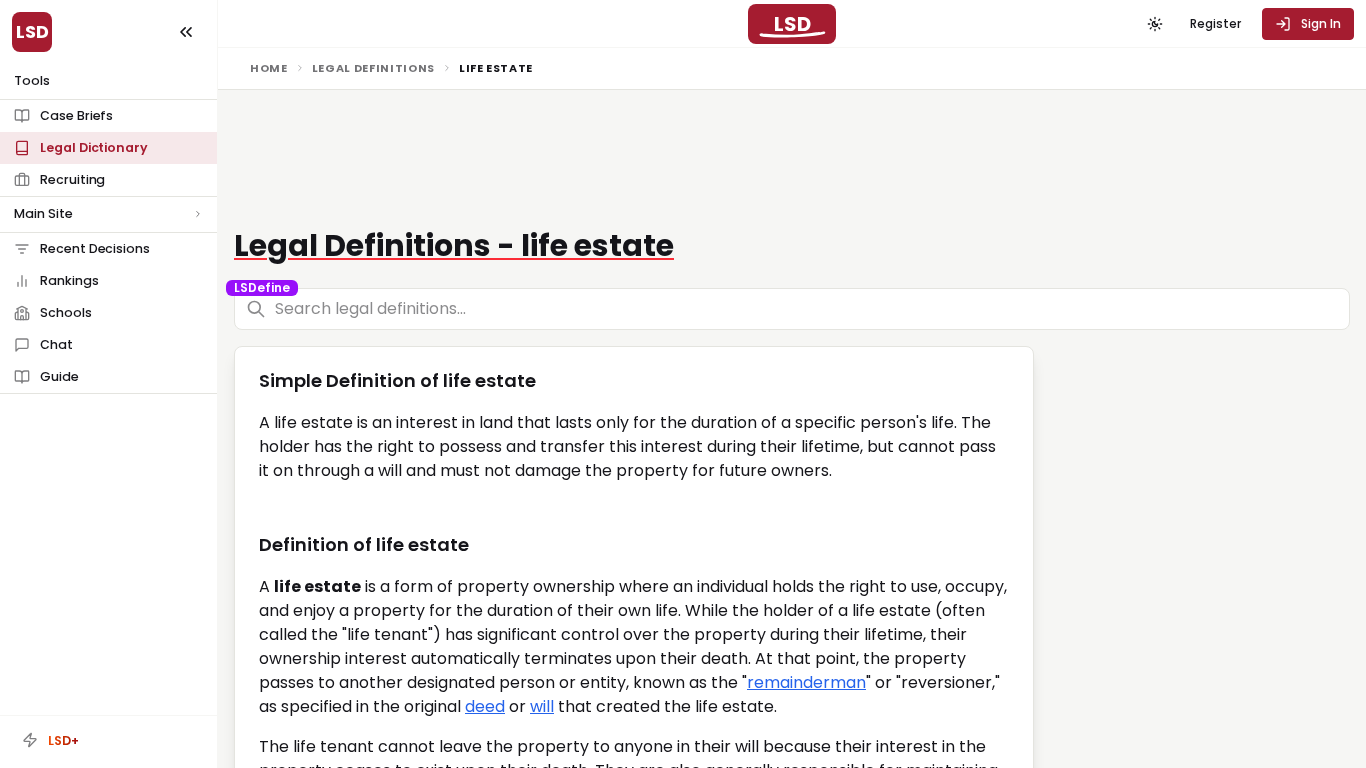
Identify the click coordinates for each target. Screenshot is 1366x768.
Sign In (1321, 23)
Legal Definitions (373, 68)
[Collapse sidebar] (186, 32)
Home (269, 68)
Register (1215, 23)
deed (485, 706)
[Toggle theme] (1155, 24)
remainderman (806, 682)
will (542, 706)
